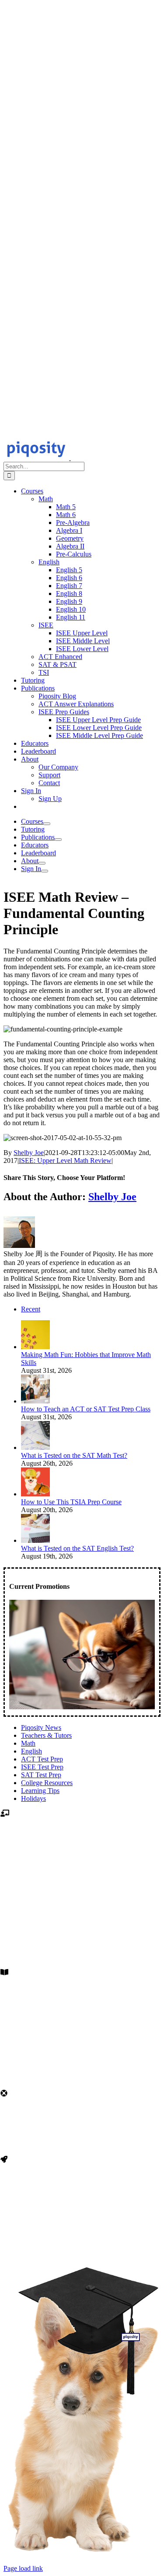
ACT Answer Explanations (82, 2037)
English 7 (82, 1871)
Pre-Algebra (82, 1926)
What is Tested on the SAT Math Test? (74, 1455)
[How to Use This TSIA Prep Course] (35, 1494)
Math (28, 1743)
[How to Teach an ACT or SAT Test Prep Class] (35, 1401)
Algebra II (82, 1950)
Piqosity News (41, 1727)
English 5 (82, 1855)
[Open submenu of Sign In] (45, 871)
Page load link (23, 2568)
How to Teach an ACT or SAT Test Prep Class (86, 1409)
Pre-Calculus (82, 1958)
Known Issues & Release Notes (82, 2143)
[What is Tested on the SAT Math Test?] (35, 1447)
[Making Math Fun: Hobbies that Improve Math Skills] (35, 1347)
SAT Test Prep (41, 1775)
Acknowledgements (82, 2232)
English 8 (82, 1879)
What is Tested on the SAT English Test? (77, 1548)
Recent (31, 1309)
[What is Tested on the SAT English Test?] (35, 1540)
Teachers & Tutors (46, 1735)
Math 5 (82, 1910)
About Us (82, 2224)
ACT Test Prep (42, 1759)
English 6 (82, 1863)
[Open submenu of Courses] (47, 824)
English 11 (82, 1902)
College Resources (47, 1783)
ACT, (63, 1847)
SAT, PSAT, (89, 1847)
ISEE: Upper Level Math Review (65, 1160)
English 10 (82, 1894)
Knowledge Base (82, 2127)
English (31, 1751)
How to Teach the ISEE (82, 2022)
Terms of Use (82, 2240)
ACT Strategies (82, 2045)
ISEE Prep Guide (82, 2014)
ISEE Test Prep (42, 1767)
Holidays (33, 1798)
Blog (82, 2007)
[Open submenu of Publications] (58, 840)
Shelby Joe (29, 1153)
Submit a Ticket (82, 2135)
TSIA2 (118, 1847)
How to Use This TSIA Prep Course (71, 1502)
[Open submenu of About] (42, 863)
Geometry (82, 1942)
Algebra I (82, 1934)
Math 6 (82, 1918)
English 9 (82, 1887)
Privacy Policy (82, 2248)
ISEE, (45, 1847)
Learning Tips (40, 1791)
